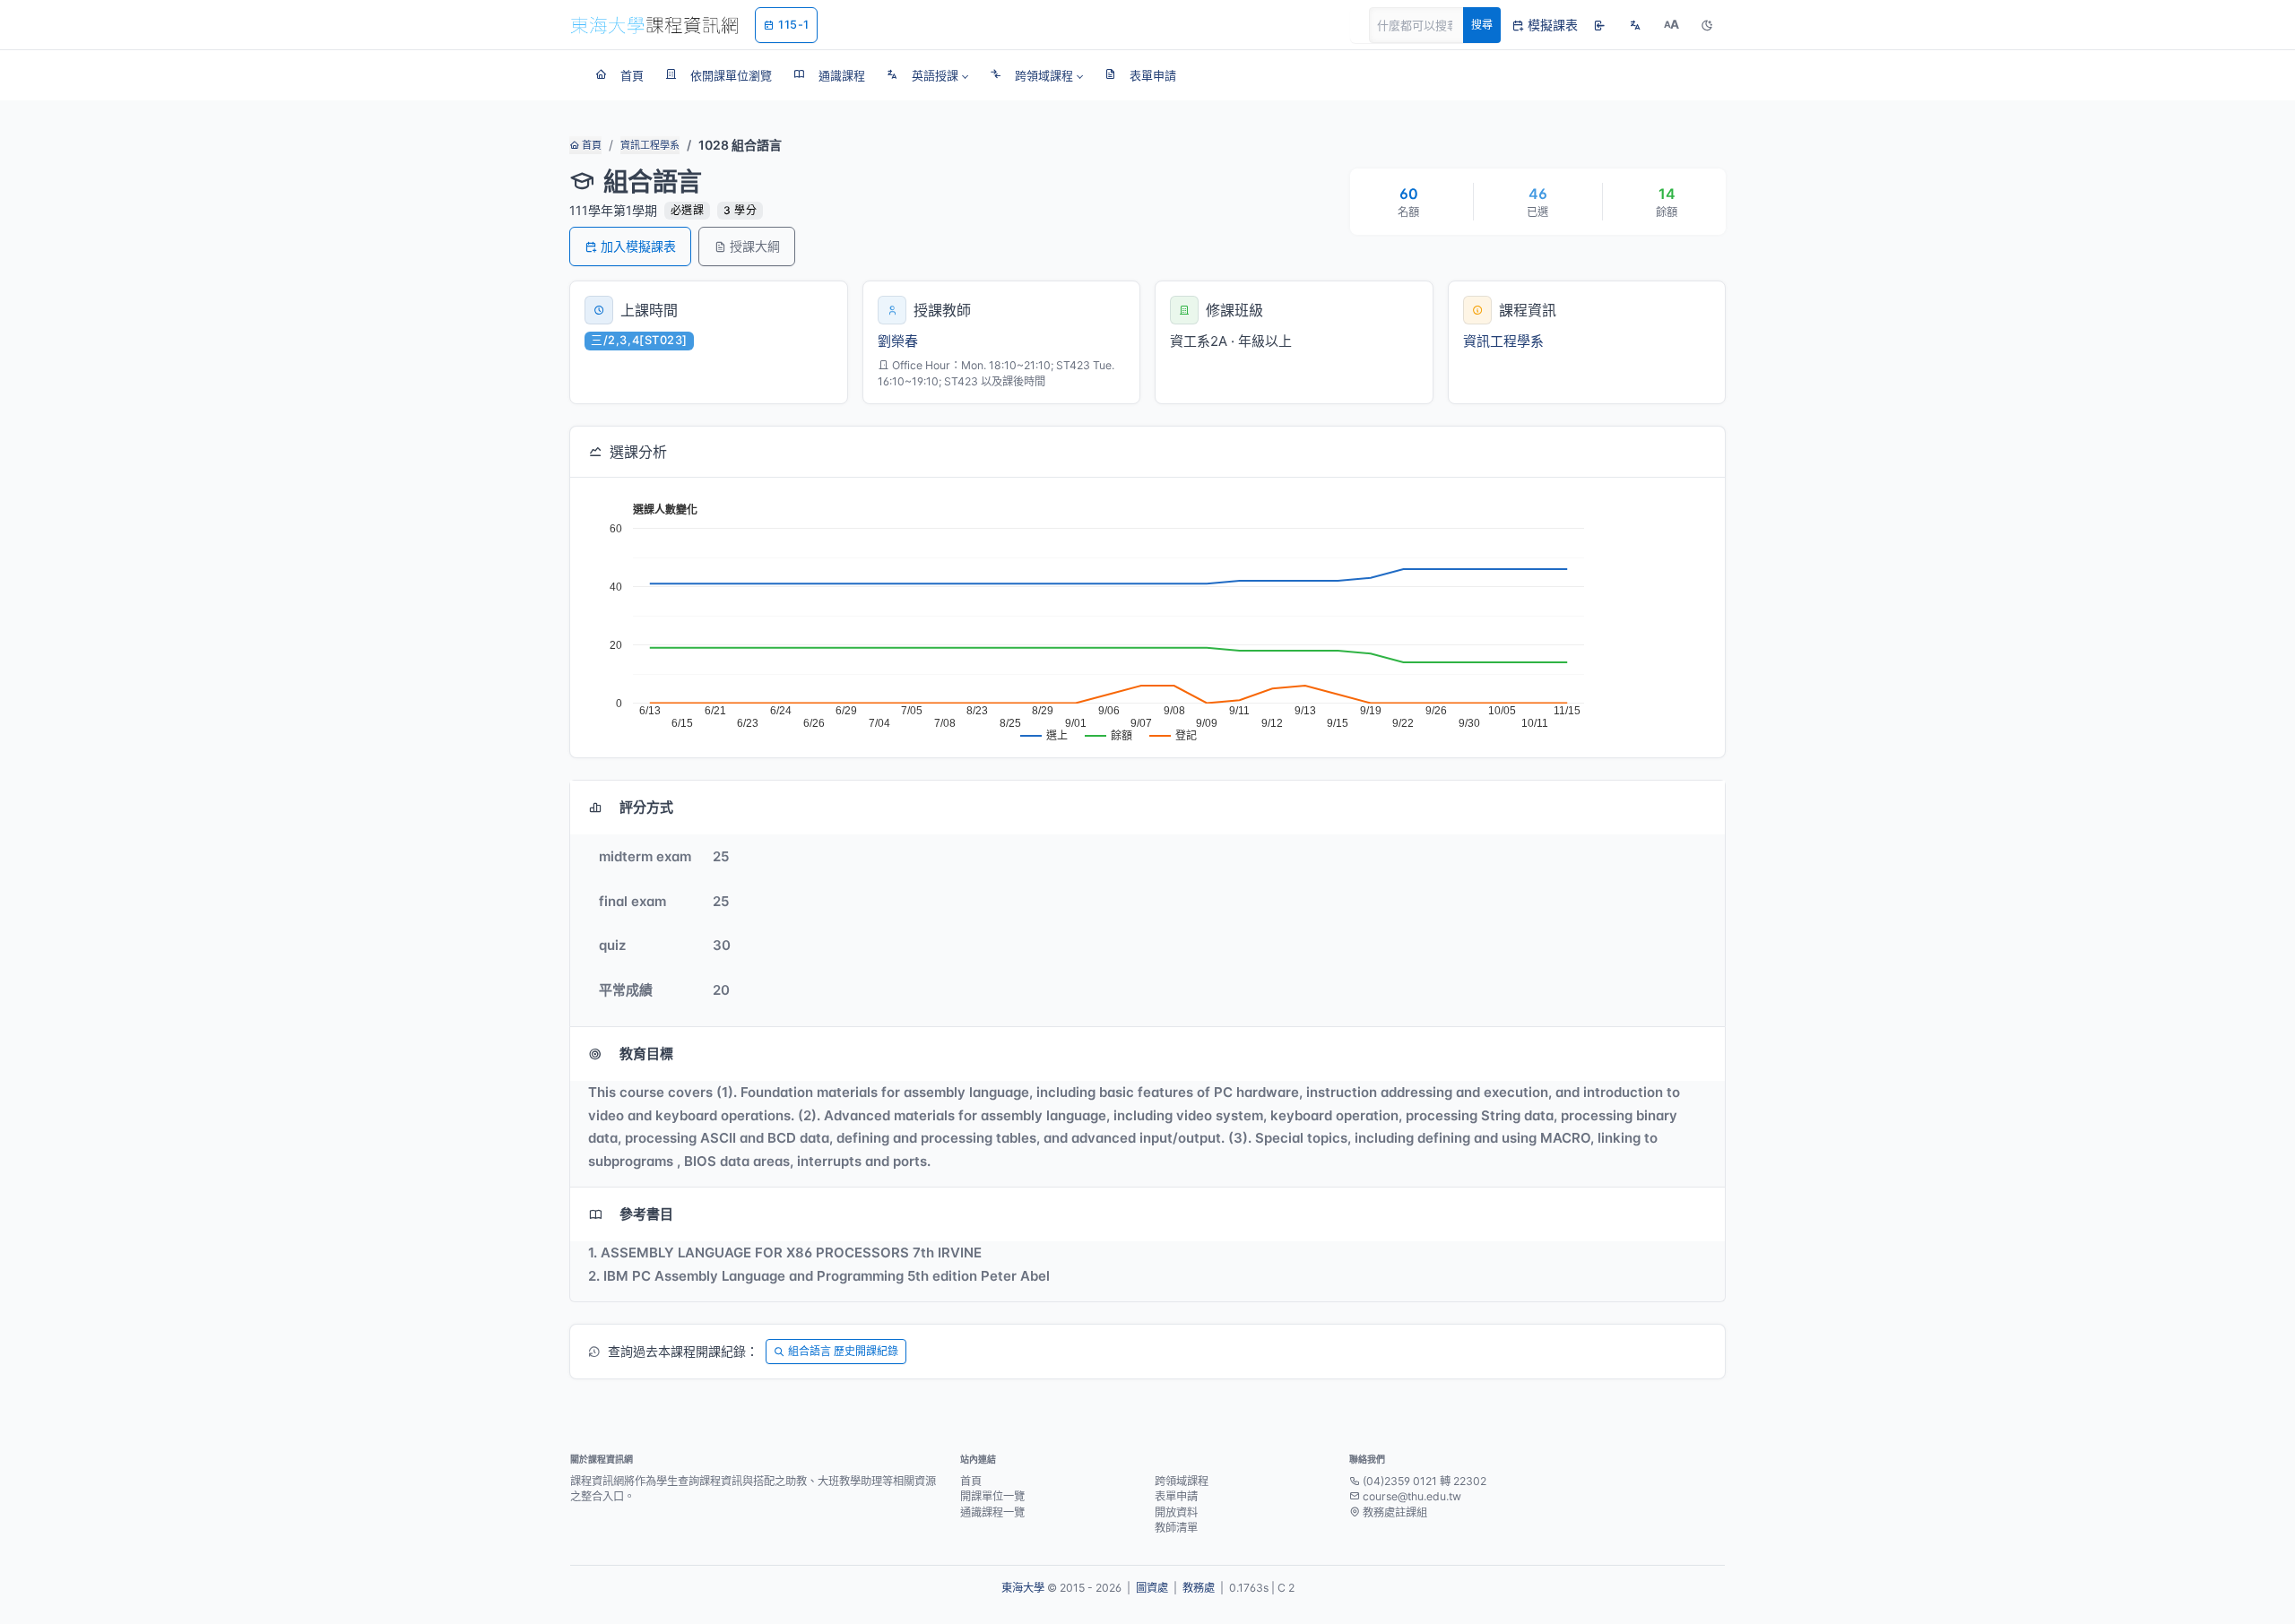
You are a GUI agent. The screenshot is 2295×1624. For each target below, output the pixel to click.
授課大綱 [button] (755, 246)
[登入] (1599, 25)
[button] (927, 75)
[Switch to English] (1635, 25)
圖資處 (1152, 1588)
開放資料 (1176, 1512)
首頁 (590, 145)
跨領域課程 (1182, 1481)
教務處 (1199, 1588)
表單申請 (1176, 1496)
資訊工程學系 (650, 145)
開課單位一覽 (992, 1496)
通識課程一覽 (992, 1512)
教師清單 (1176, 1528)
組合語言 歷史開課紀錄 (843, 1351)
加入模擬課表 (638, 246)
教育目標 (646, 1054)
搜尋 (1482, 25)
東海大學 (1023, 1588)
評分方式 (646, 807)
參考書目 (646, 1214)
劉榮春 (898, 341)
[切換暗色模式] (1707, 25)
